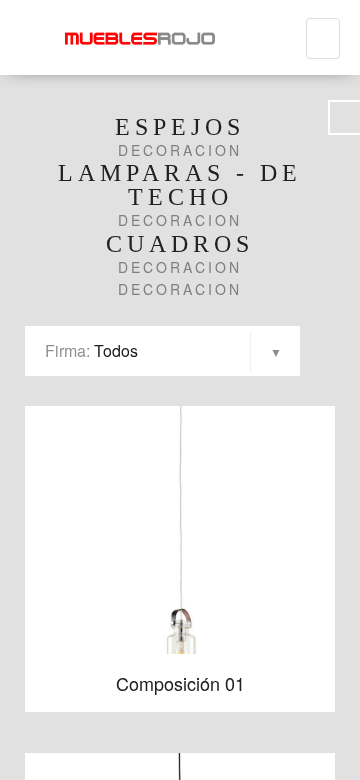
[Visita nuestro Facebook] (344, 117)
